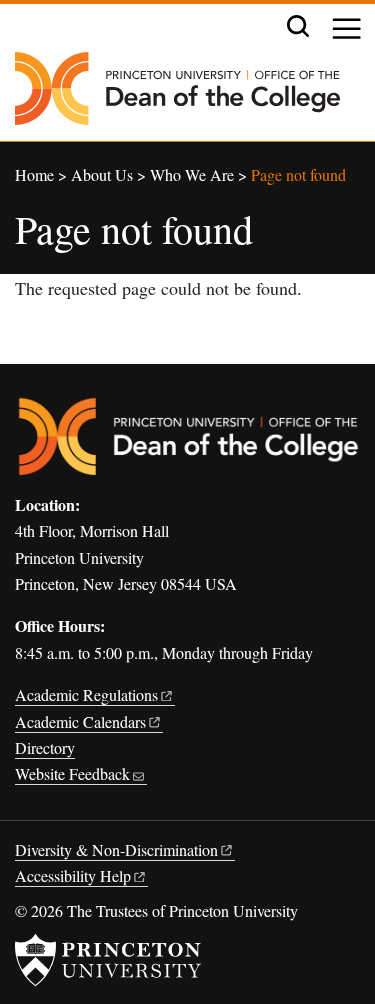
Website (72, 773)
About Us (102, 174)
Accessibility (73, 875)
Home (34, 174)
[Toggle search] (298, 26)
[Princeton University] (108, 960)
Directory (45, 747)
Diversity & (116, 849)
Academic (86, 694)
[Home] (177, 96)
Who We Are (192, 174)
